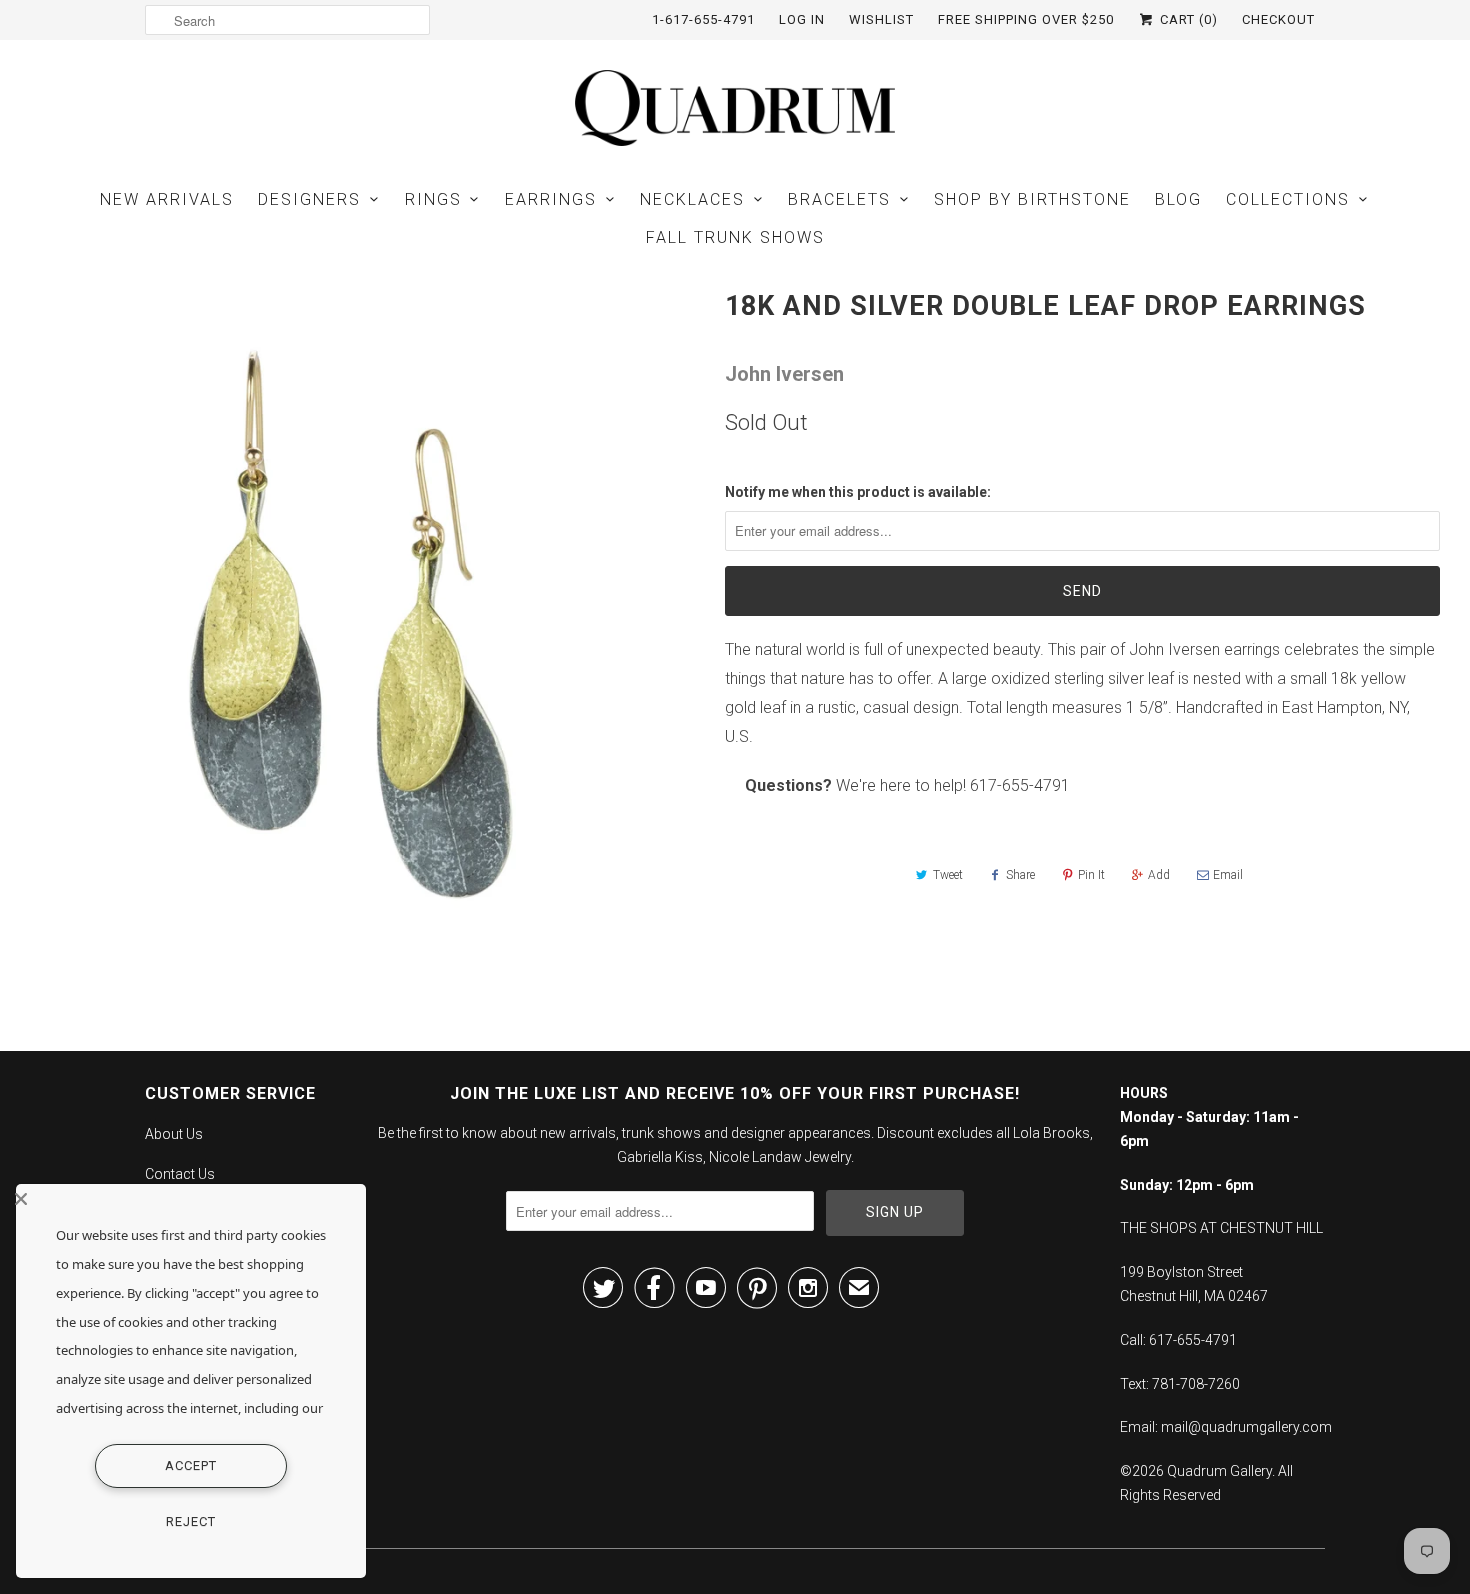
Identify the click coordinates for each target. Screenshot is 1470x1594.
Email (1228, 875)
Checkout (1278, 19)
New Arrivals (167, 199)
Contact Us (180, 1174)
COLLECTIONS (1288, 199)
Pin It (1091, 875)
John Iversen (784, 374)
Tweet (948, 875)
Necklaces (692, 199)
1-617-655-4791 (703, 19)
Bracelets (839, 199)
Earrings (551, 199)
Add (1159, 875)
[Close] (186, 1199)
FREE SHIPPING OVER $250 (1026, 19)
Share (1020, 875)
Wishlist (881, 19)
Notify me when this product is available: (858, 492)
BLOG (1178, 199)
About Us (174, 1134)
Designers (309, 199)
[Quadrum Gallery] (735, 108)
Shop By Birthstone (1032, 199)
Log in (802, 19)
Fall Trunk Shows (735, 237)
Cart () (1187, 19)
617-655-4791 (1020, 785)
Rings (433, 199)
